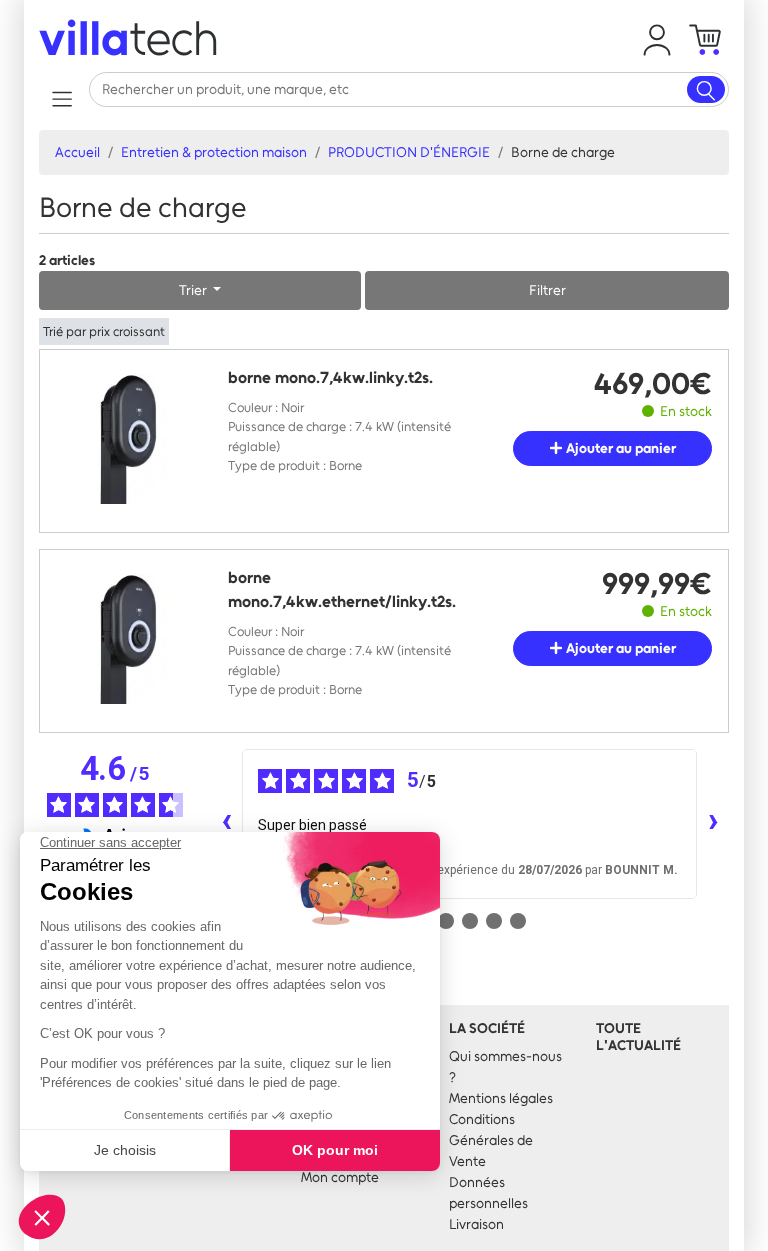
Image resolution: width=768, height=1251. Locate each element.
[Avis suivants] (713, 824)
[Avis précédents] (226, 824)
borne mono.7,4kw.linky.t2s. (330, 377)
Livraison (476, 1224)
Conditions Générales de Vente (491, 1140)
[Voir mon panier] (705, 40)
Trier (194, 290)
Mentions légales (501, 1098)
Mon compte (340, 1177)
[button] (657, 40)
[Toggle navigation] (61, 98)
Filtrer (547, 290)
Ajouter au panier (619, 448)
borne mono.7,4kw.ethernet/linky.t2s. (342, 589)
